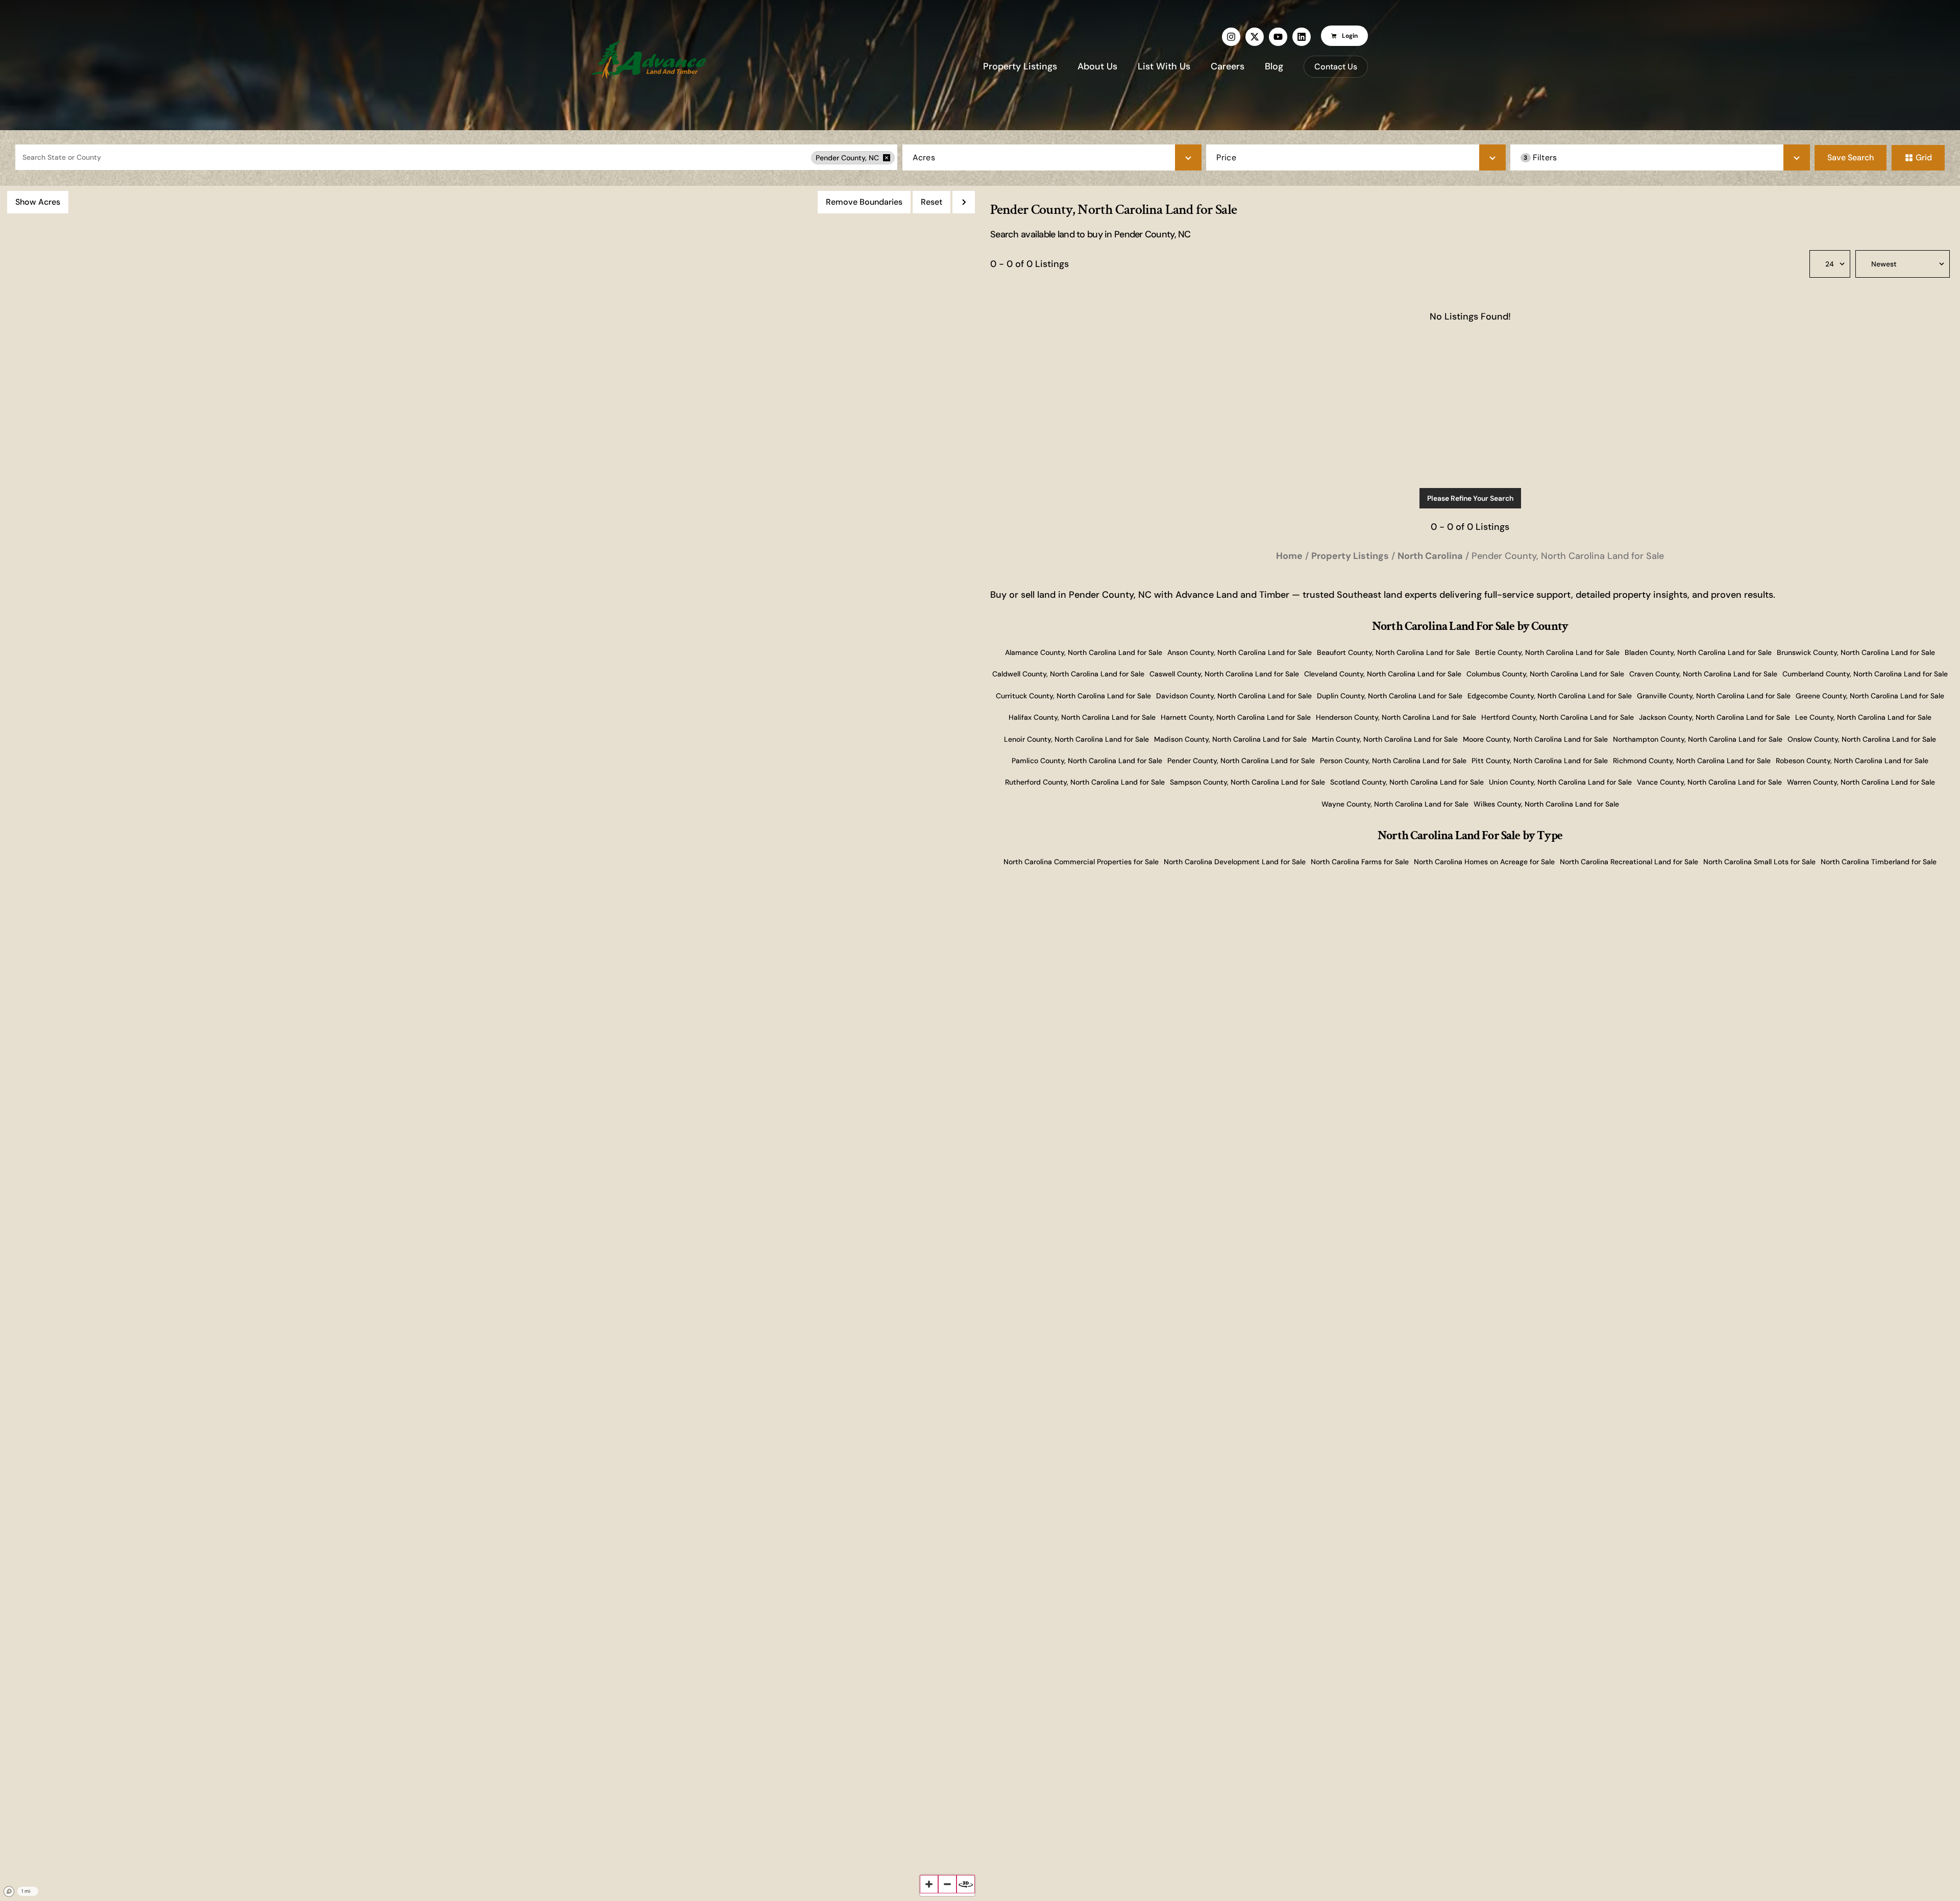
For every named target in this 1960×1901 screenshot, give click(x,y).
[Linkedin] (1302, 37)
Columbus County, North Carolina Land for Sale (1545, 674)
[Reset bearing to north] (966, 1884)
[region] (490, 1043)
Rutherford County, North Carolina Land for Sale (1085, 782)
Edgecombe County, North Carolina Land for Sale (1550, 696)
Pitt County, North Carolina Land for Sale (1540, 761)
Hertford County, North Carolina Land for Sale (1558, 717)
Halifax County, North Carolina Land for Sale (1082, 717)
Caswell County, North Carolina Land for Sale (1224, 674)
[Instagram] (1231, 37)
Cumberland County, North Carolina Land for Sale (1865, 674)
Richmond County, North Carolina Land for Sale (1692, 761)
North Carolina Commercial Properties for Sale (1081, 862)
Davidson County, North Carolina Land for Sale (1234, 696)
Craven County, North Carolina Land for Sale (1703, 674)
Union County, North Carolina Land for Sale (1560, 782)
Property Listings (1020, 66)
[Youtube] (1278, 37)
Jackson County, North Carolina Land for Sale (1714, 717)
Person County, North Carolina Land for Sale (1393, 761)
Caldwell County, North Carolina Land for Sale (1068, 674)
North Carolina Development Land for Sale (1235, 862)
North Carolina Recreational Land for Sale (1629, 862)
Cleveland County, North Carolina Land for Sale (1383, 674)
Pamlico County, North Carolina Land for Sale (1087, 761)
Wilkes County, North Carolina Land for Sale (1546, 804)
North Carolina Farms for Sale (1360, 862)
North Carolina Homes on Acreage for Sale (1484, 862)
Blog (1274, 66)
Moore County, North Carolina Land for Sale (1535, 739)
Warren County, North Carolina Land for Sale (1861, 782)
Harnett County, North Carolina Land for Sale (1236, 717)
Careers (1228, 66)
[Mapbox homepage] (9, 1892)
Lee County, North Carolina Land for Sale (1863, 717)
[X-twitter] (1255, 37)
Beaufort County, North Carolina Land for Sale (1393, 652)
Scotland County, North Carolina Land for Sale (1407, 782)
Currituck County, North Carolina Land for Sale (1073, 696)
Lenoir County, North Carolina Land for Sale (1076, 739)
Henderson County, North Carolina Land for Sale (1396, 717)
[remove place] (887, 158)
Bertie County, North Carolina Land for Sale (1547, 652)
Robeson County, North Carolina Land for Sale (1852, 761)
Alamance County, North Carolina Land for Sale (1084, 652)
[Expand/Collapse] (964, 202)
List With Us (1164, 66)
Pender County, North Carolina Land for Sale (1241, 761)
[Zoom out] (947, 1884)
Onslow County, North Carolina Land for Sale (1862, 739)
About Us (1097, 66)
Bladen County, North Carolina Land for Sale (1698, 652)
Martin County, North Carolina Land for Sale (1385, 739)
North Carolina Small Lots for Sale (1759, 862)
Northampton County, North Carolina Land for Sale (1698, 739)
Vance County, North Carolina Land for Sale (1709, 782)
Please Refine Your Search (1470, 498)
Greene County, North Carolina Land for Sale (1870, 696)
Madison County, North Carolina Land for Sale (1230, 739)
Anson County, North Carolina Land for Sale (1240, 652)
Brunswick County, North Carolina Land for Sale (1856, 652)
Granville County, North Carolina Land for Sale (1714, 696)
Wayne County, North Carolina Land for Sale (1395, 804)
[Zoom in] (929, 1884)
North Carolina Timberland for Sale (1879, 862)
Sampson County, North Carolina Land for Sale (1247, 782)
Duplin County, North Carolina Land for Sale (1390, 696)
